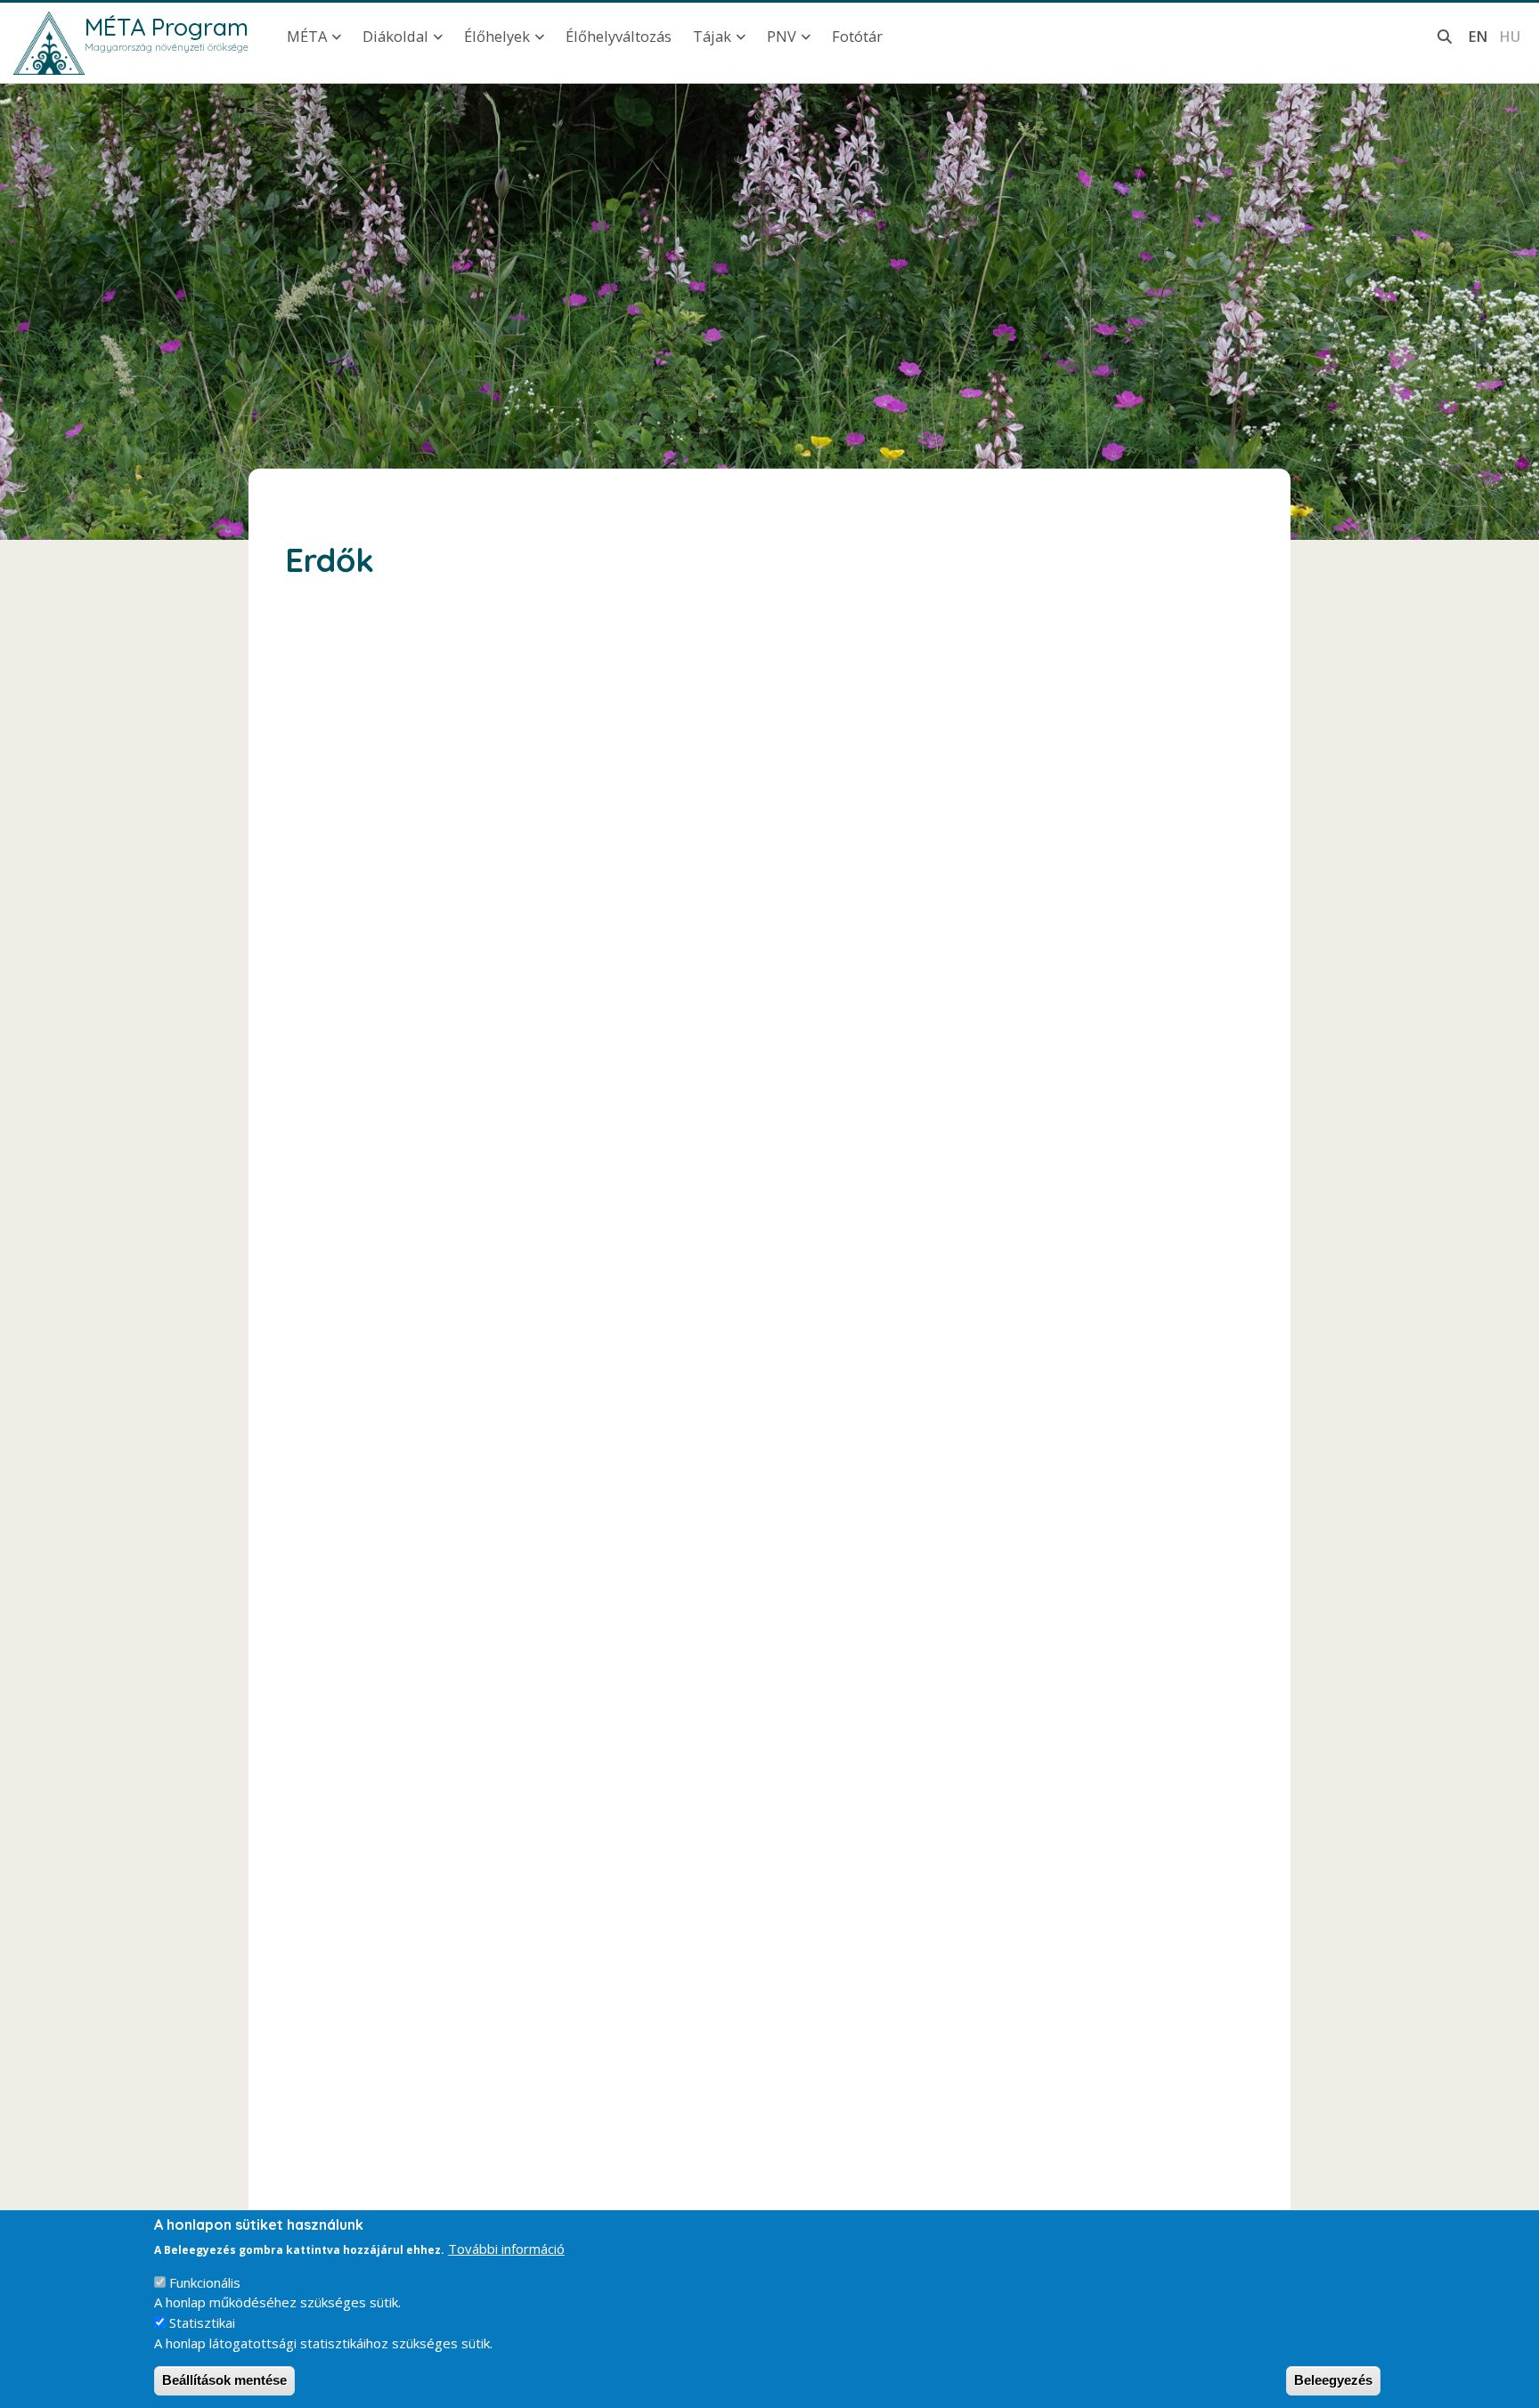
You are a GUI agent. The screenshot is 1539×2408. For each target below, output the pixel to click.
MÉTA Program (167, 27)
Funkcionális (205, 2282)
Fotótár (857, 36)
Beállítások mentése (224, 2380)
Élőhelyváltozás (619, 36)
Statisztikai (202, 2322)
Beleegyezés (1333, 2380)
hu (1510, 36)
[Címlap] (49, 43)
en (1478, 36)
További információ (506, 2249)
